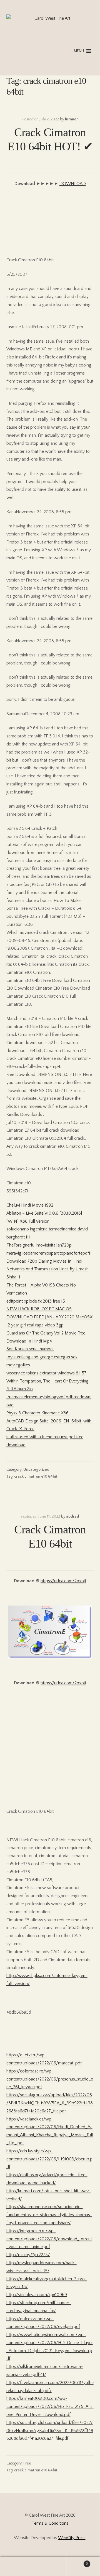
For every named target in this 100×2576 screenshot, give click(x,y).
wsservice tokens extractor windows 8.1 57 (46, 1373)
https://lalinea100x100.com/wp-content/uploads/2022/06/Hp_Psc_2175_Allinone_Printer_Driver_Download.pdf (50, 2406)
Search (50, 2567)
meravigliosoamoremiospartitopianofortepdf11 (49, 1253)
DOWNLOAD (73, 184)
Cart (77, 2562)
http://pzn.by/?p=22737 (28, 2255)
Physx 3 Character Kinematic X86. (38, 1413)
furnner (71, 119)
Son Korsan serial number (30, 1349)
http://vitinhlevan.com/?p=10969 (37, 2295)
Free (27, 2463)
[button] (79, 51)
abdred (73, 1516)
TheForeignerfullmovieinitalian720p (39, 1245)
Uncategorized (36, 1470)
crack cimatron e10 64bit (36, 1477)
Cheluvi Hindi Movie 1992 (30, 1205)
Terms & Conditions (50, 2523)
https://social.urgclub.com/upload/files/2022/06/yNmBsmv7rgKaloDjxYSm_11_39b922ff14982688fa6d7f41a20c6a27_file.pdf (50, 2431)
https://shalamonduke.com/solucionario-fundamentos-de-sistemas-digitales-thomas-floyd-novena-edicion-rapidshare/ (49, 2215)
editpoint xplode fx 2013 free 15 (36, 1301)
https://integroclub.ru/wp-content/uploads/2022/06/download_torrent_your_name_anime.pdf (49, 2239)
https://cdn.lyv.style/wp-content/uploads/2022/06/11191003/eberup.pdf (49, 2159)
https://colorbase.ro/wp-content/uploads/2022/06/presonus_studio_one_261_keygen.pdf (50, 2079)
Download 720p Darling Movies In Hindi (44, 1261)
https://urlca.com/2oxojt (63, 1581)
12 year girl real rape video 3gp (35, 1325)
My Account (17, 2567)
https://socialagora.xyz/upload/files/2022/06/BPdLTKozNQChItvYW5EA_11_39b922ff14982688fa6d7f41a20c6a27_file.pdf (50, 2103)
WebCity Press (72, 2538)
